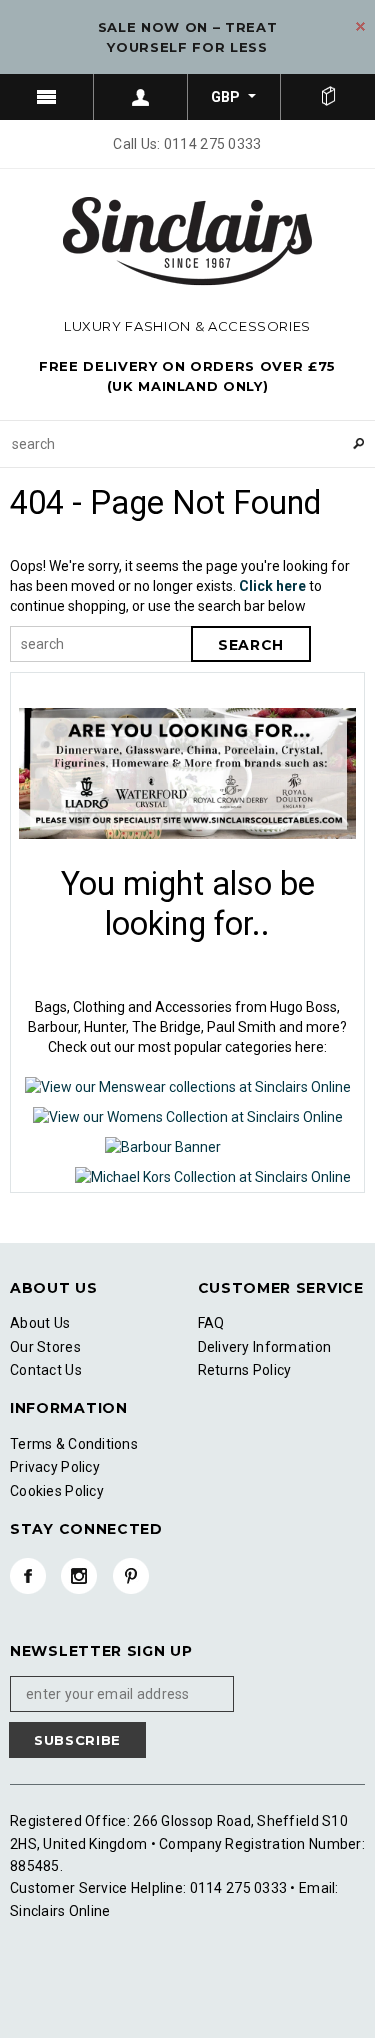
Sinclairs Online (60, 1911)
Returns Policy (245, 1370)
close (360, 26)
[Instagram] (79, 1576)
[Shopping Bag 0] (328, 97)
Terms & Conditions (74, 1444)
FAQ (211, 1323)
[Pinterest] (131, 1576)
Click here (274, 586)
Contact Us (46, 1370)
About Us (40, 1323)
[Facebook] (28, 1576)
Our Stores (45, 1347)
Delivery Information (265, 1347)
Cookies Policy (57, 1491)
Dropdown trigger (141, 97)
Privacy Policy (55, 1467)
